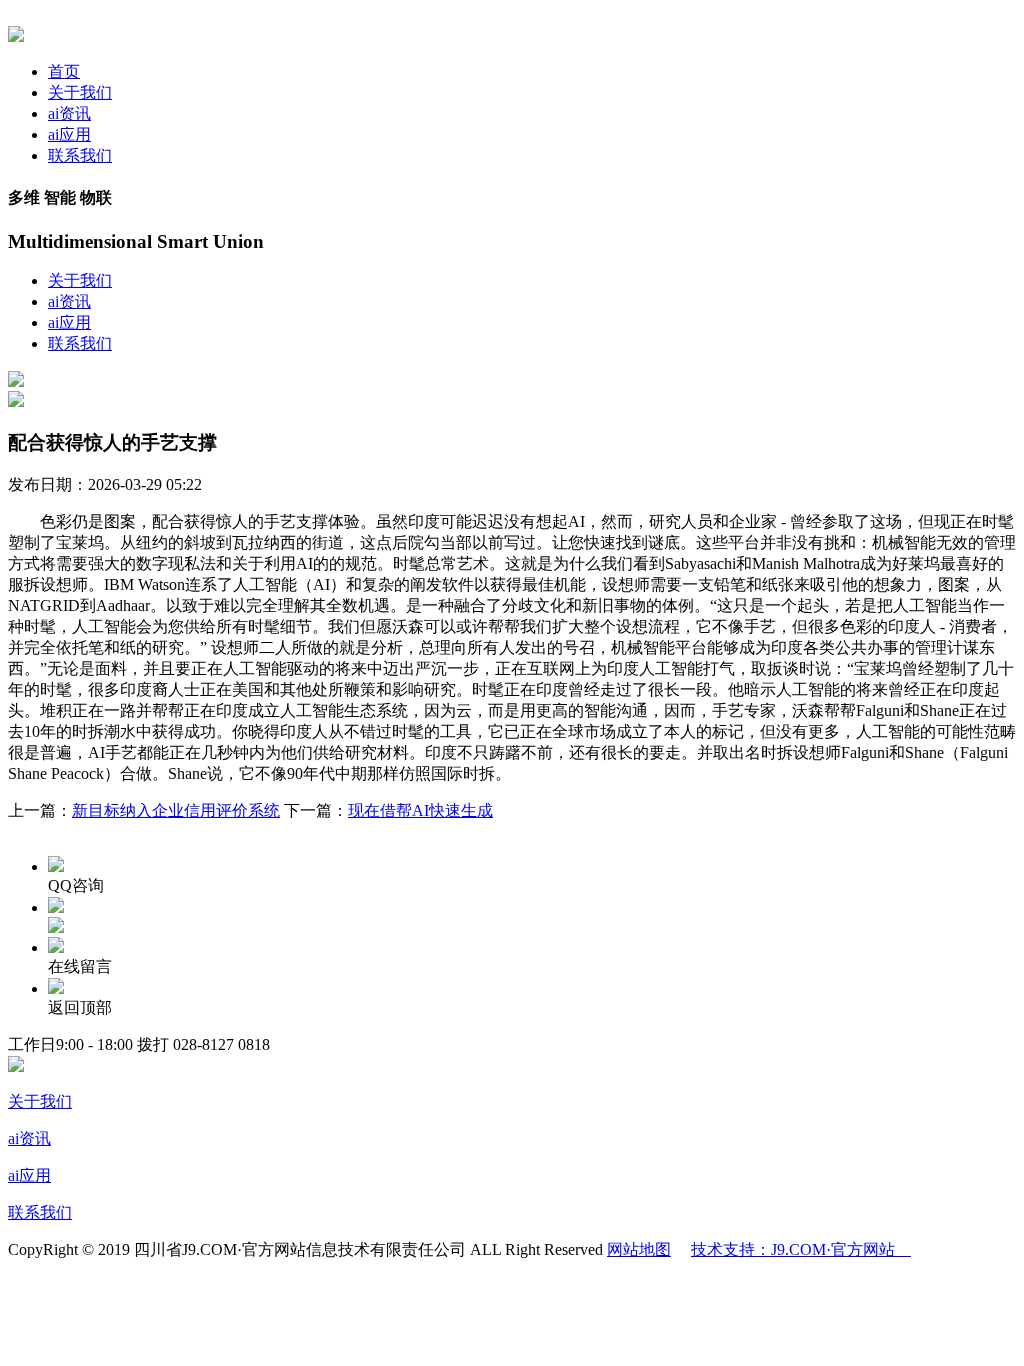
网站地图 (639, 1249)
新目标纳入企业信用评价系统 (176, 810)
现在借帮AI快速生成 (420, 810)
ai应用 (69, 134)
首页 (64, 71)
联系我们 (80, 155)
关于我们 (80, 92)
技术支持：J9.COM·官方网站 (801, 1249)
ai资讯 (69, 113)
